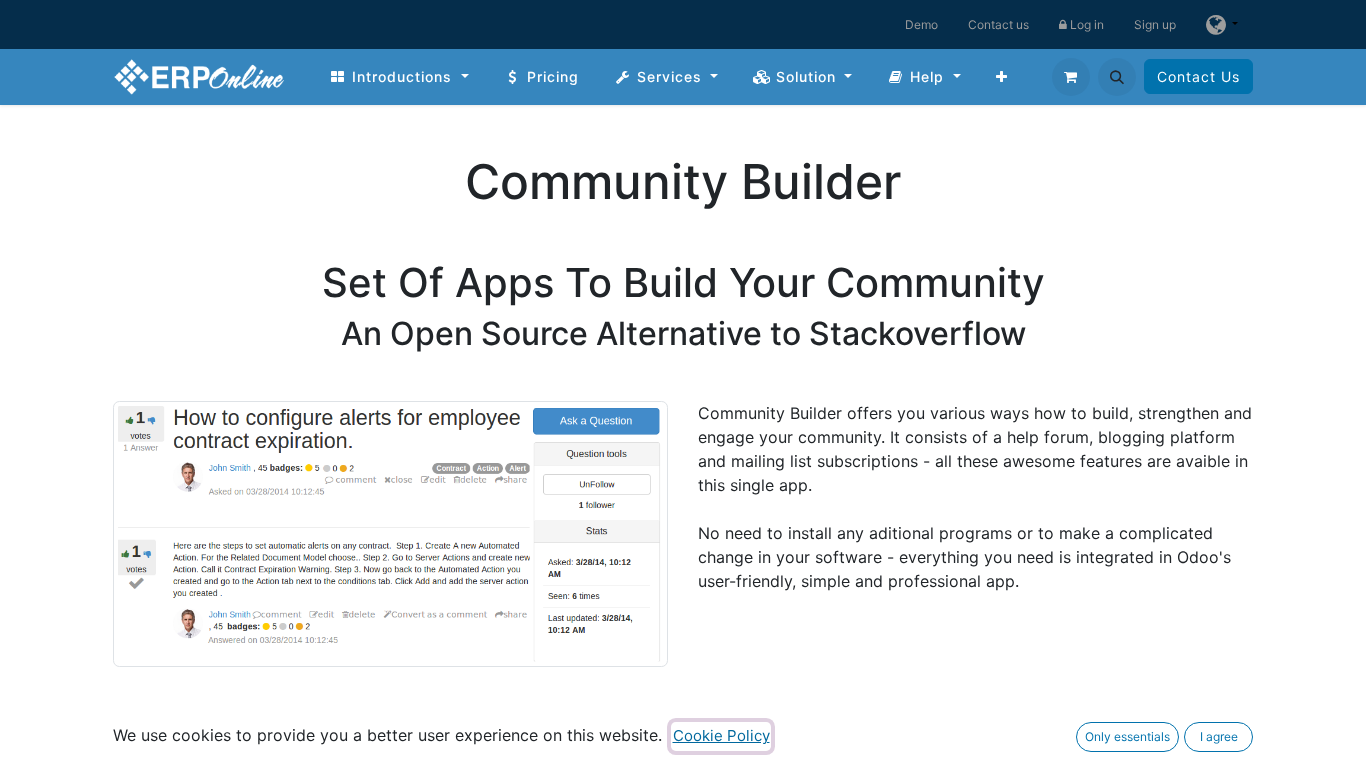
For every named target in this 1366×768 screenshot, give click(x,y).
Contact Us (1198, 76)
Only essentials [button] (1127, 736)
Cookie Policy (721, 735)
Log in (1085, 24)
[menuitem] (399, 76)
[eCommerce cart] (1071, 77)
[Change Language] (1222, 24)
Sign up (1155, 24)
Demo (921, 24)
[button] (1117, 77)
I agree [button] (1219, 736)
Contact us (998, 24)
